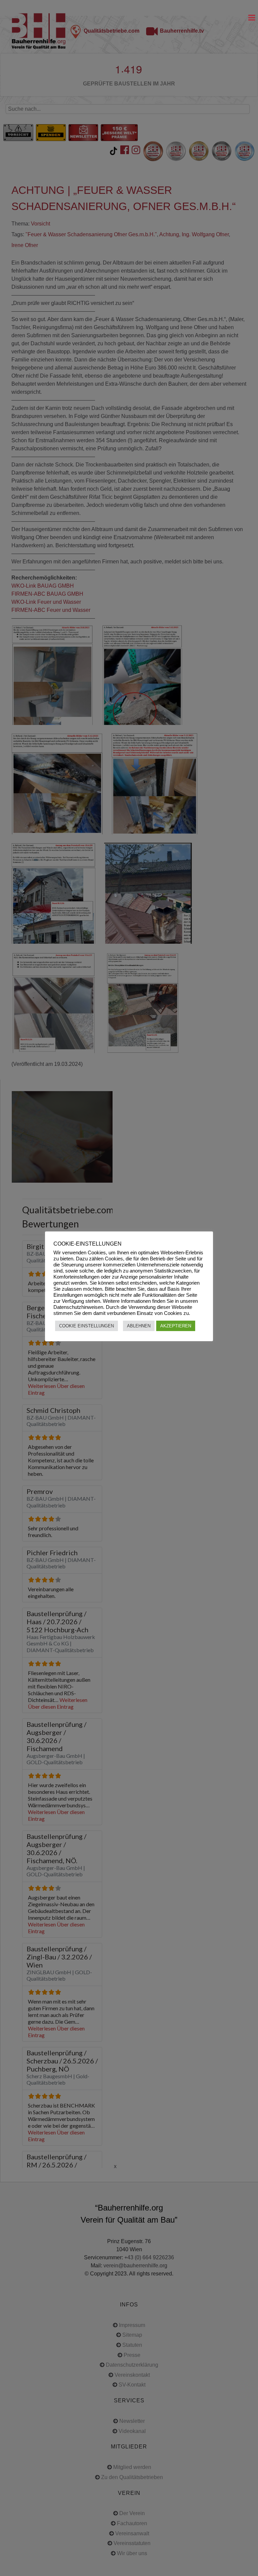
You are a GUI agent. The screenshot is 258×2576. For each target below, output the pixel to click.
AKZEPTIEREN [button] (176, 1326)
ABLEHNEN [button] (139, 1326)
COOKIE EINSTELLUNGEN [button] (87, 1326)
